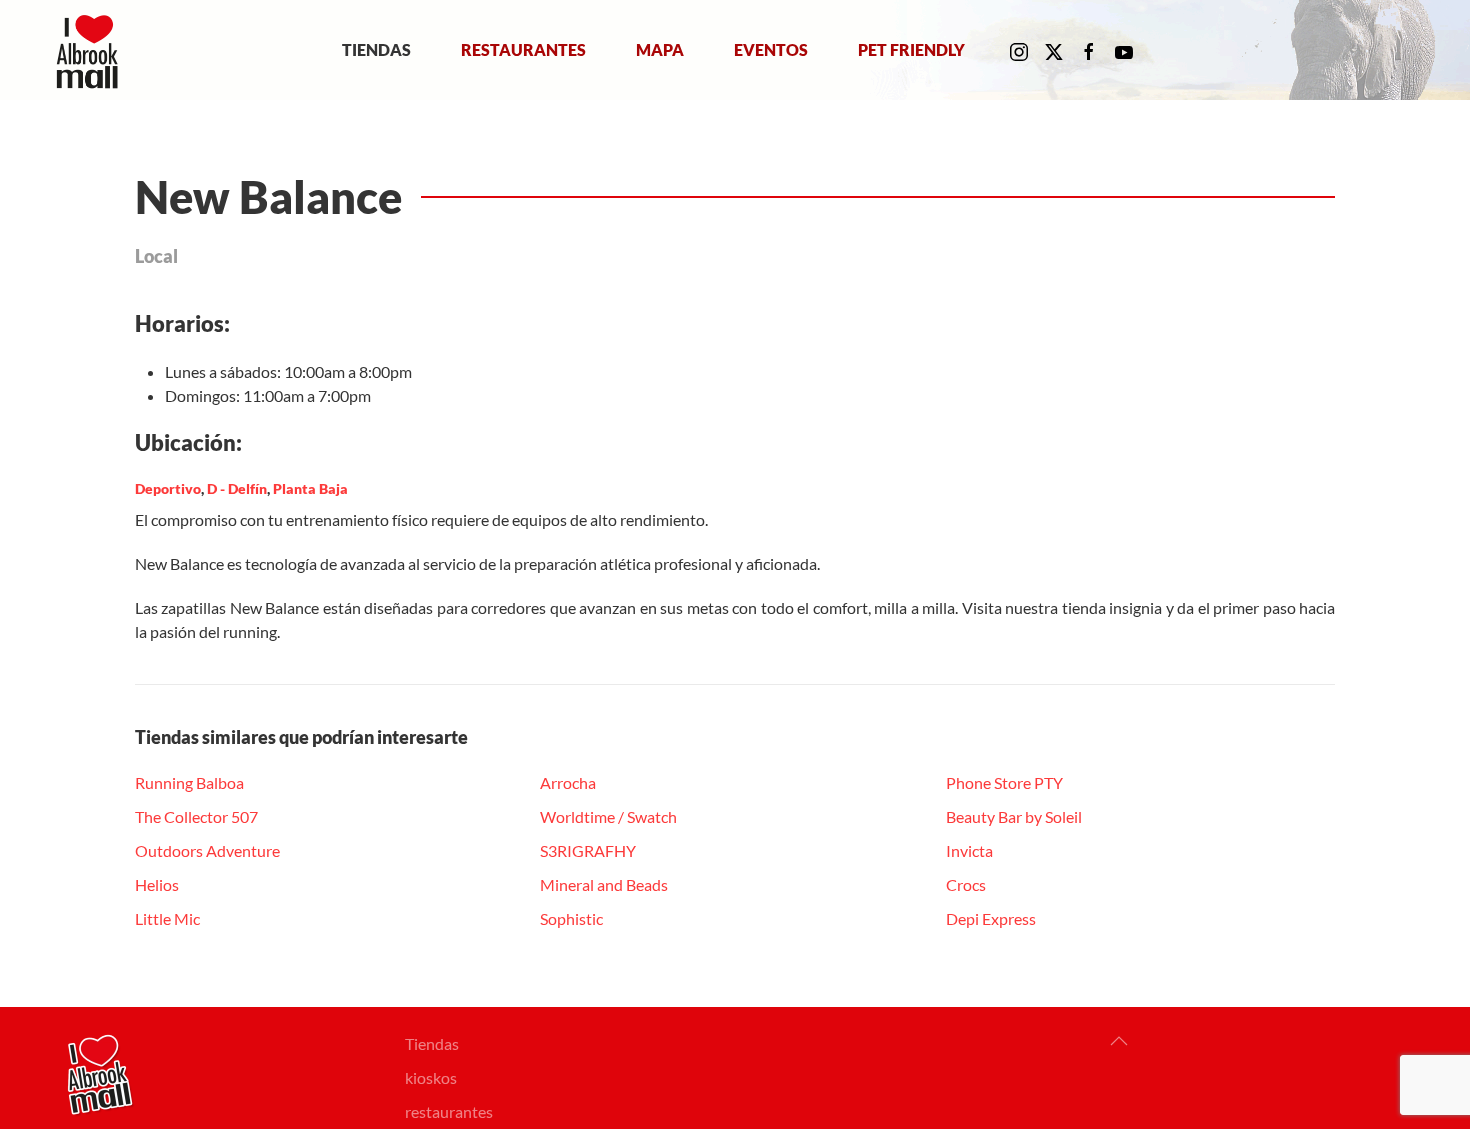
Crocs (966, 884)
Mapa (660, 49)
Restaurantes (523, 49)
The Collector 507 (196, 816)
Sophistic (571, 918)
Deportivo (168, 488)
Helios (157, 884)
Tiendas (376, 49)
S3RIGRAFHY (588, 850)
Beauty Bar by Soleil (1014, 816)
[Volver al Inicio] (91, 50)
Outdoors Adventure (207, 850)
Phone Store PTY (1004, 782)
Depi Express (991, 918)
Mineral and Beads (604, 884)
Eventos (771, 49)
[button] (1119, 1041)
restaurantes (449, 1111)
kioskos (431, 1077)
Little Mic (167, 918)
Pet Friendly (911, 49)
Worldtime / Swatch (608, 816)
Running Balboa (189, 782)
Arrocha (568, 782)
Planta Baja (310, 488)
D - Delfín (237, 488)
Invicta (969, 850)
